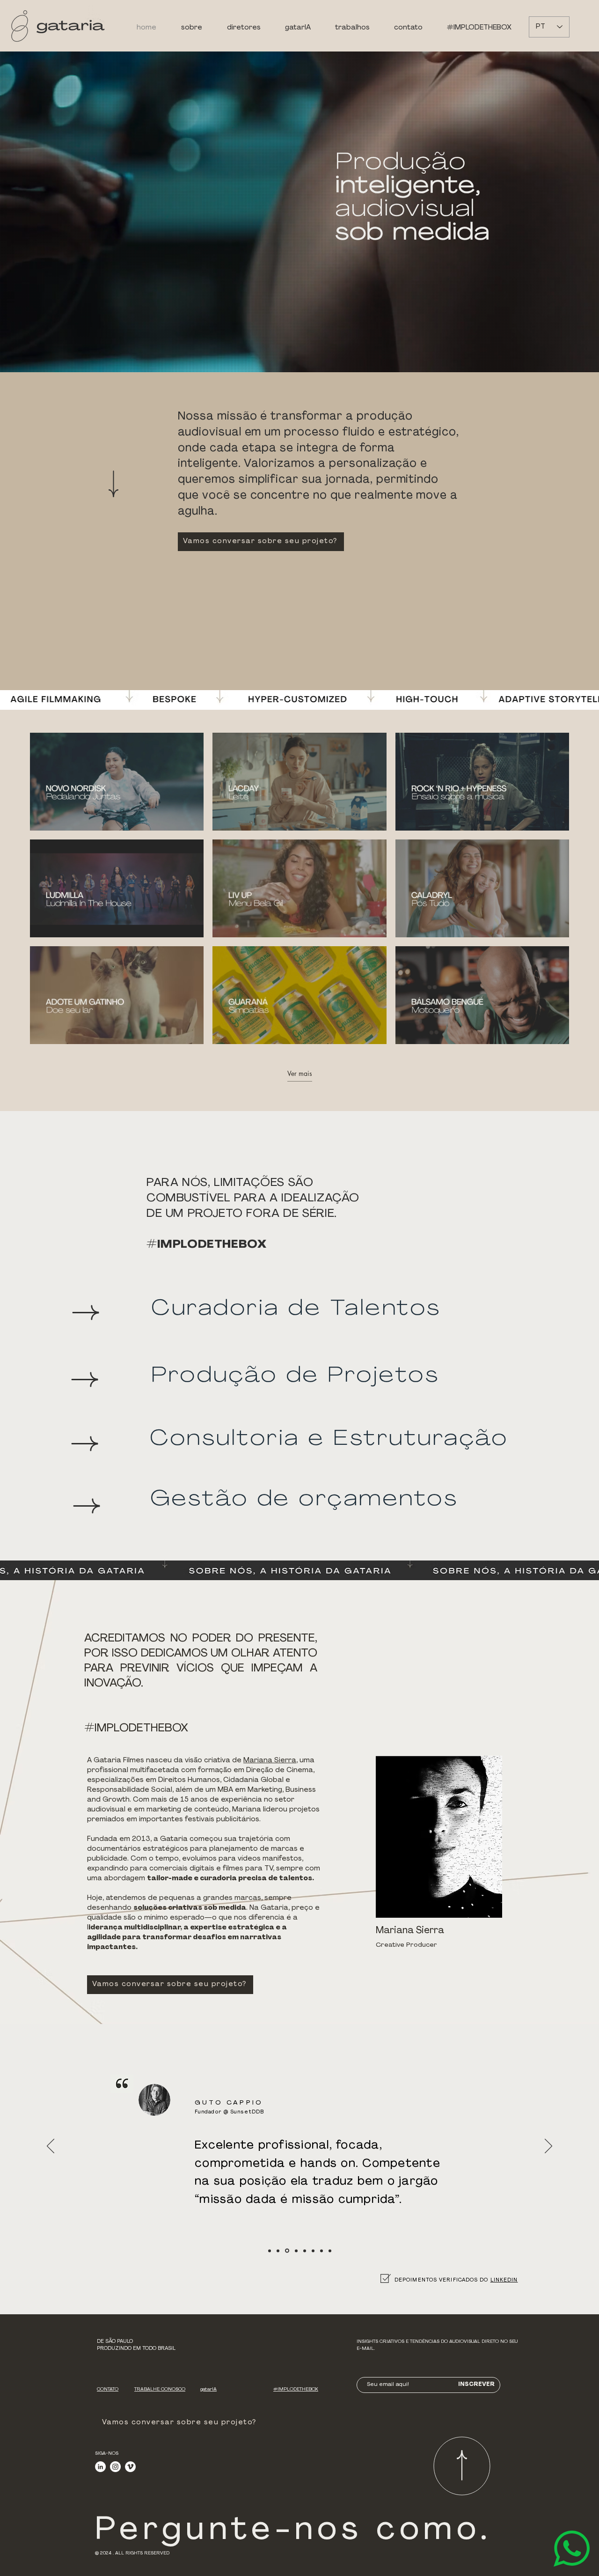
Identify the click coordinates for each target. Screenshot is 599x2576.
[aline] (278, 2251)
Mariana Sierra (270, 1761)
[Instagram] (115, 2467)
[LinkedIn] (100, 2467)
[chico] (296, 2251)
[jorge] (270, 2251)
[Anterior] (51, 2147)
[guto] (286, 2251)
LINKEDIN (504, 2280)
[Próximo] (548, 2147)
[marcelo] (321, 2251)
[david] (305, 2251)
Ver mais (300, 1074)
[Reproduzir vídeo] (117, 781)
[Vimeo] (130, 2467)
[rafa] (313, 2251)
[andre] (330, 2251)
